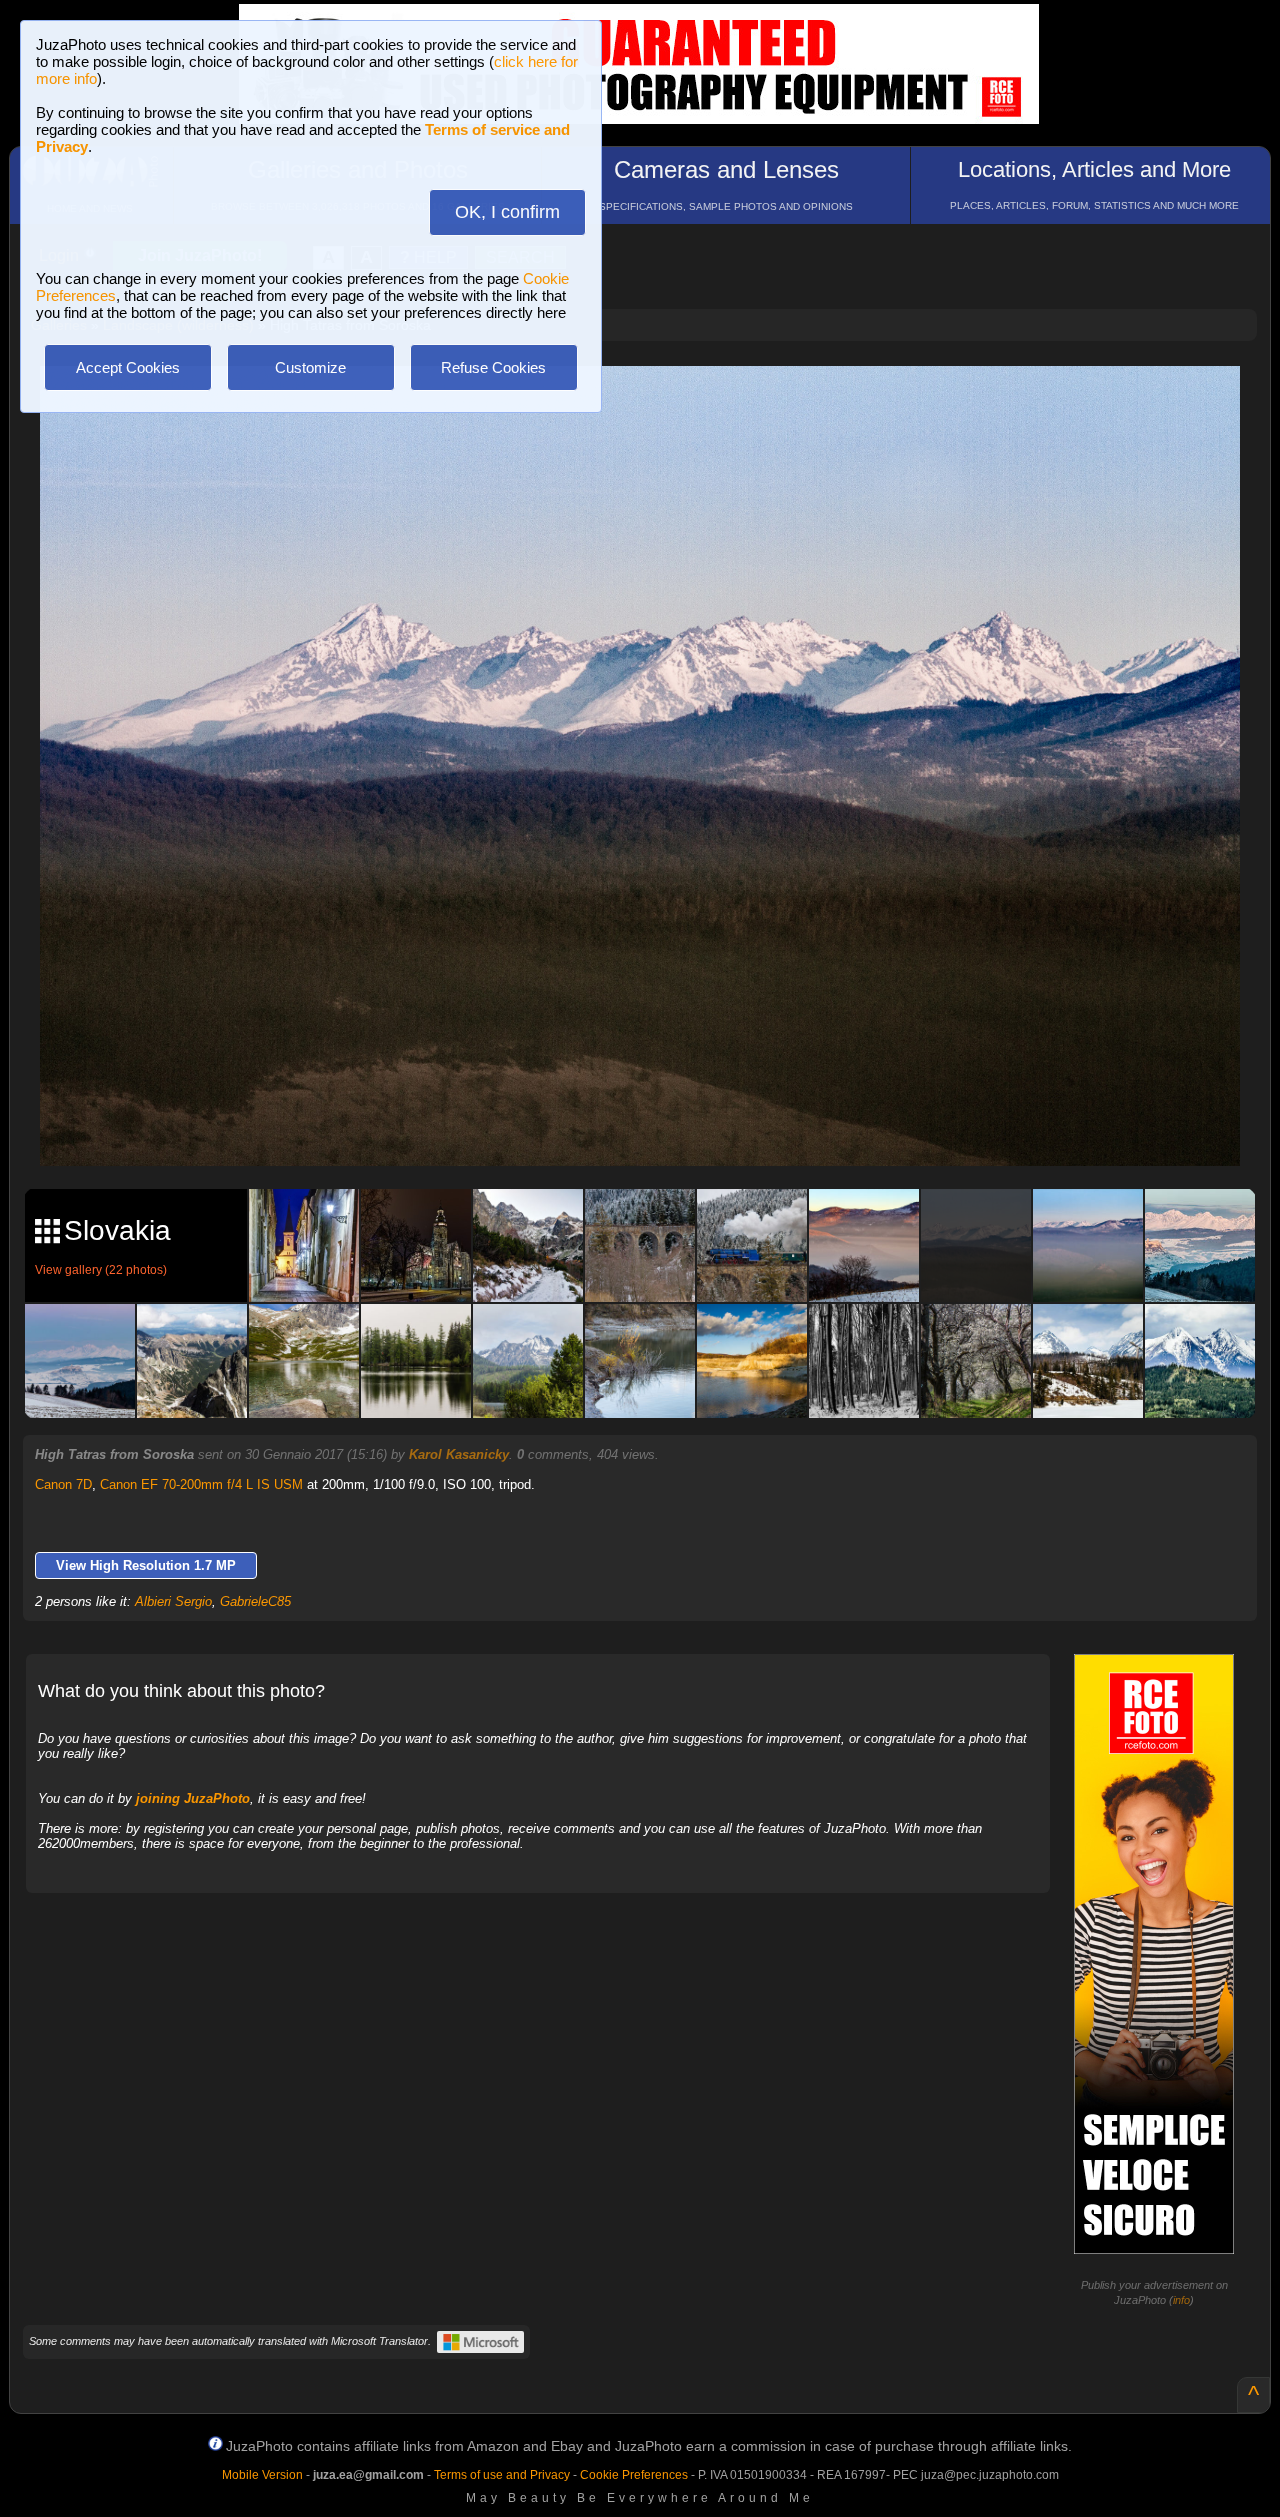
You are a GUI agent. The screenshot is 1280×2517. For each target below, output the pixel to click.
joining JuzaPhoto (193, 1798)
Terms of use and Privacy (502, 2475)
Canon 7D (63, 1484)
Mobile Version (262, 2475)
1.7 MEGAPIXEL (654, 1127)
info (1181, 2300)
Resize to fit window (652, 402)
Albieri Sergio (173, 1601)
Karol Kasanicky (459, 1454)
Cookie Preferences (634, 2475)
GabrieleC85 (255, 1601)
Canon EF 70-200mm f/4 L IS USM (201, 1484)
